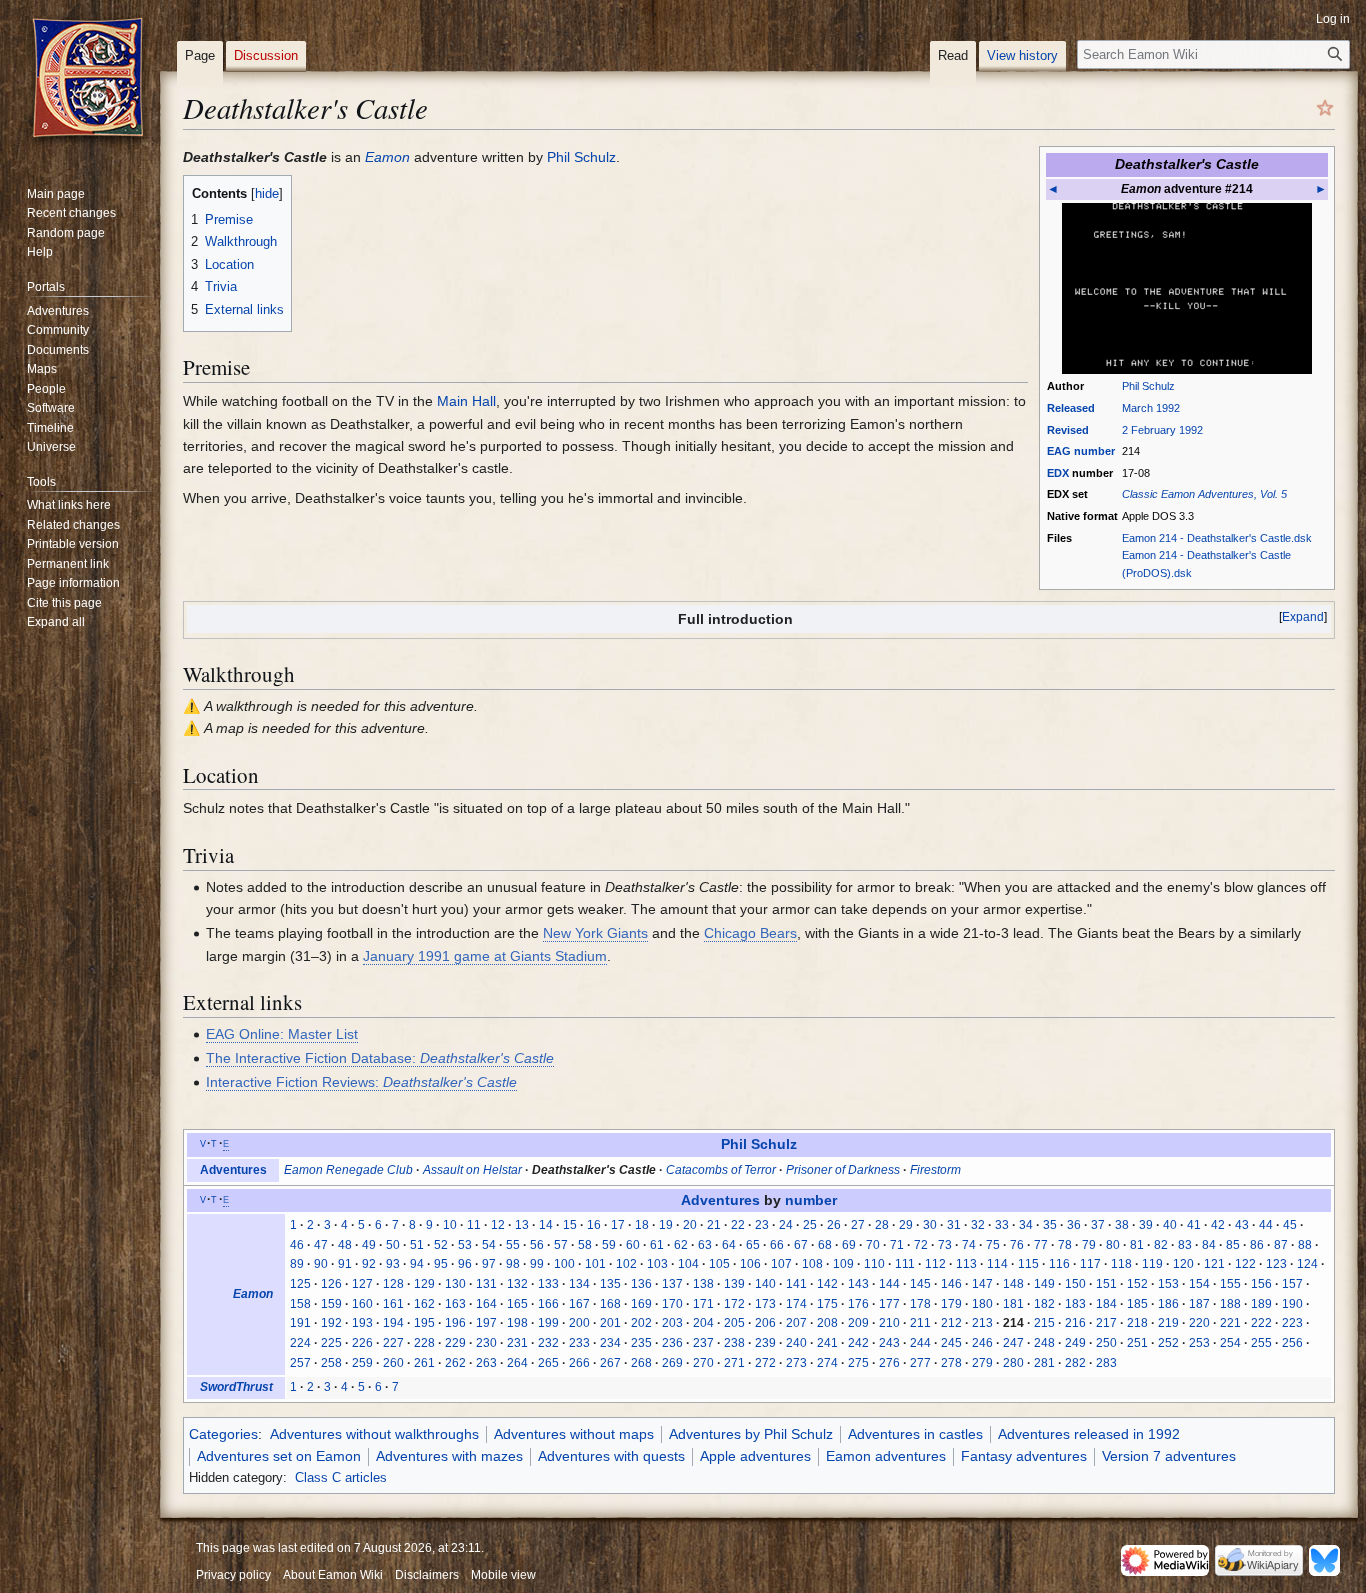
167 (579, 1304)
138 (703, 1284)
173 (765, 1304)
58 (585, 1245)
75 (993, 1245)
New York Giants (595, 933)
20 (690, 1225)
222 (1261, 1323)
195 (424, 1323)
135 (610, 1284)
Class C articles (341, 1477)
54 (489, 1245)
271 (734, 1363)
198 (517, 1323)
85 (1233, 1245)
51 (417, 1245)
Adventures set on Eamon (279, 1456)
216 (1075, 1323)
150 (1075, 1284)
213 (982, 1323)
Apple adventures (755, 1456)
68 (825, 1245)
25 (810, 1225)
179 (951, 1304)
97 (489, 1264)
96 (465, 1264)
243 (889, 1343)
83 (1185, 1245)
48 (345, 1245)
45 (1290, 1225)
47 (321, 1245)
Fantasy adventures (1024, 1456)
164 (486, 1304)
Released (1071, 408)
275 (858, 1363)
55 (513, 1245)
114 (997, 1264)
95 (441, 1264)
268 (641, 1363)
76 (1017, 1245)
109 (843, 1264)
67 (801, 1245)
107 (781, 1264)
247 (1013, 1343)
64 (729, 1245)
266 (579, 1363)
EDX (1058, 473)
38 (1122, 1225)
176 (858, 1304)
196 (455, 1323)
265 (548, 1363)
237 (703, 1343)
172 (734, 1304)
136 (641, 1284)
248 (1044, 1343)
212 (951, 1323)
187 (1199, 1304)
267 (610, 1363)
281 (1044, 1363)
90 (321, 1264)
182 (1044, 1304)
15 (570, 1225)
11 (474, 1225)
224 (300, 1343)
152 (1137, 1284)
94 (417, 1264)
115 (1028, 1264)
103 (657, 1264)
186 (1168, 1304)
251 (1137, 1343)
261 (424, 1363)
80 (1113, 1245)
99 (537, 1264)
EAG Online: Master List (282, 1034)
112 (935, 1264)
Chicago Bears (750, 933)
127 (362, 1284)
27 (858, 1225)
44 (1266, 1225)
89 (297, 1264)
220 (1199, 1323)
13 (522, 1225)
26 (834, 1225)
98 (513, 1264)
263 (486, 1363)
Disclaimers (427, 1575)
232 (548, 1343)
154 (1199, 1284)
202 (641, 1323)
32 (978, 1225)
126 (331, 1284)
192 (331, 1323)
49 (369, 1245)
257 (300, 1363)
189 (1261, 1304)
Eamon (387, 157)
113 (966, 1264)
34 (1026, 1225)
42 (1218, 1225)
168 (610, 1304)
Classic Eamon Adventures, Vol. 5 (1204, 494)
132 (517, 1284)
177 (889, 1304)
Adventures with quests (611, 1456)
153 (1168, 1284)
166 (548, 1304)
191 (300, 1323)
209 (858, 1323)
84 (1209, 1245)
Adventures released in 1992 (1089, 1434)
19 (666, 1225)
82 (1161, 1245)
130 (455, 1284)
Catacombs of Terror (721, 1170)
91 (345, 1264)
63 (705, 1245)
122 (1245, 1264)
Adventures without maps (574, 1434)
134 (579, 1284)
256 (1292, 1343)
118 (1121, 1264)
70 (873, 1245)
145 (920, 1284)
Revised (1068, 430)
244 (920, 1343)
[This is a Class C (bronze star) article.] (1325, 107)
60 (633, 1245)
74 (969, 1245)
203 (672, 1323)
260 (393, 1363)
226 (362, 1343)
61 (657, 1245)
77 (1041, 1245)
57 (561, 1245)
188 (1230, 1304)
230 (486, 1343)
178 (920, 1304)
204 (703, 1323)
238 (734, 1343)
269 (672, 1363)
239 (765, 1343)
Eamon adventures (886, 1456)
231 (517, 1343)
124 (1307, 1264)
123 (1276, 1264)
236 (672, 1343)
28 (882, 1225)
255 (1261, 1343)
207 (796, 1323)
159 (331, 1304)
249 (1075, 1343)
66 (777, 1245)
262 (455, 1363)
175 (827, 1304)
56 (537, 1245)
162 (424, 1304)
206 (765, 1323)
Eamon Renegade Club (348, 1170)
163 (455, 1304)
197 (486, 1323)
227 (393, 1343)
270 (703, 1363)
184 (1106, 1304)
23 (762, 1225)
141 (796, 1284)
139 (734, 1284)
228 (424, 1343)
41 (1194, 1225)
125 (300, 1284)
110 (874, 1264)
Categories (223, 1434)
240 (796, 1343)
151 (1106, 1284)
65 (753, 1245)
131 (486, 1284)
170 (672, 1304)
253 (1199, 1343)
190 (1292, 1304)
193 (362, 1323)
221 (1230, 1323)
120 (1183, 1264)
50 (393, 1245)
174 (796, 1304)
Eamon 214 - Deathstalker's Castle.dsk (1217, 538)
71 (897, 1245)
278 (951, 1363)
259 (362, 1363)
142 (827, 1284)
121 (1214, 1264)
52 (441, 1245)
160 (362, 1304)
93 (393, 1264)
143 (858, 1284)
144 (889, 1284)
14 (546, 1225)
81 (1137, 1245)
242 (858, 1343)
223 (1292, 1323)
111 (905, 1264)
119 (1152, 1264)
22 (738, 1225)
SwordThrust (236, 1387)
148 (1013, 1284)
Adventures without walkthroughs (374, 1434)
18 (642, 1225)
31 (954, 1225)
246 (982, 1343)
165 (517, 1304)
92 (369, 1264)
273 (796, 1363)
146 (951, 1284)
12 (498, 1225)
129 (424, 1284)
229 (455, 1343)
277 (920, 1363)
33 (1002, 1225)
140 (765, 1284)
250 (1106, 1343)
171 (703, 1304)
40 (1170, 1225)
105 (719, 1264)
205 (734, 1323)
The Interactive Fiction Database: (380, 1058)
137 (672, 1284)
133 (548, 1284)
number (1094, 451)
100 (564, 1264)
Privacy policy (233, 1575)
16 (594, 1225)
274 (827, 1363)
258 (331, 1363)
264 (517, 1363)
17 (618, 1225)
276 (889, 1363)
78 (1065, 1245)
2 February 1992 (1162, 430)
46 (297, 1245)
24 (786, 1225)
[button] (56, 622)
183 (1075, 1304)
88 (1305, 1245)
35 (1050, 1225)
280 (1013, 1363)
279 (982, 1363)
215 (1044, 1323)
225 (331, 1343)
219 (1168, 1323)
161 (393, 1304)
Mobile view (503, 1575)
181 (1013, 1304)
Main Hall (466, 401)
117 (1090, 1264)
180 (982, 1304)
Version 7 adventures (1169, 1456)
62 (681, 1245)
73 (945, 1245)
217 (1106, 1323)
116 (1059, 1264)
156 (1261, 1284)
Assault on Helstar (472, 1170)
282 (1075, 1363)
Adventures (233, 1170)
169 (641, 1304)
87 (1281, 1245)
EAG (1059, 451)
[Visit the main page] (88, 80)
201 (610, 1323)
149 (1044, 1284)
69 (849, 1245)
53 (465, 1245)
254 (1230, 1343)
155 (1230, 1284)
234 (610, 1343)
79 (1089, 1245)
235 (641, 1343)
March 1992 (1151, 408)
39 (1146, 1225)
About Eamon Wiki (333, 1575)
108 (812, 1264)
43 (1242, 1225)
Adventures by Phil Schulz (751, 1434)
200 (579, 1323)
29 (906, 1225)
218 (1137, 1323)
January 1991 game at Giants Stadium (485, 956)
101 (595, 1264)
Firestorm (935, 1170)
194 (393, 1323)
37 (1098, 1225)
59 (609, 1245)
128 (393, 1284)
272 (765, 1363)
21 (714, 1225)
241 (827, 1343)
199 (548, 1323)
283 (1106, 1363)
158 (300, 1304)
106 (750, 1264)
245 (951, 1343)
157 (1292, 1284)
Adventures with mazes (449, 1456)
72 (921, 1245)
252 (1168, 1343)
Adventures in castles (915, 1434)
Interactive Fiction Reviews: (361, 1082)
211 (920, 1323)
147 (982, 1284)
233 (579, 1343)
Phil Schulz (1148, 386)
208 (827, 1323)
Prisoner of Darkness (843, 1170)
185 (1137, 1304)
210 (889, 1323)
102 (626, 1264)
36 (1074, 1225)
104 (688, 1264)
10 (450, 1225)
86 (1257, 1245)
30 (930, 1225)
